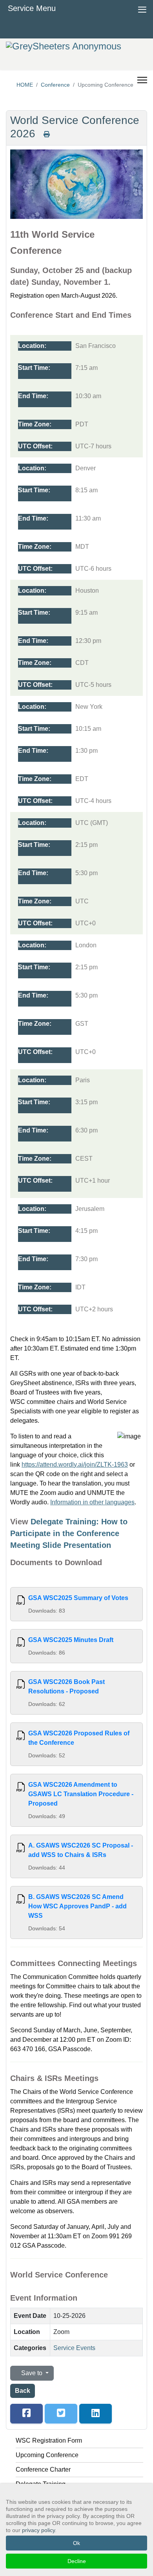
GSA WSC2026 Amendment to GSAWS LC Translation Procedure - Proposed (81, 1794)
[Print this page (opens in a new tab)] (47, 134)
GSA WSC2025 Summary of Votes (78, 1598)
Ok (76, 2543)
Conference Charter (43, 2470)
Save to (32, 2373)
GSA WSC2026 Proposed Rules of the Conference (79, 1738)
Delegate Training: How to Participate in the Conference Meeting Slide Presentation (69, 1533)
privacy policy (38, 2530)
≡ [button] (142, 8)
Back (23, 2391)
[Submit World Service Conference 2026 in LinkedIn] (96, 2414)
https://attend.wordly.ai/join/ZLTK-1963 (75, 1465)
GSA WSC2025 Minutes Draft (71, 1640)
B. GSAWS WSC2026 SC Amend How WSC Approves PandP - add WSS (77, 1906)
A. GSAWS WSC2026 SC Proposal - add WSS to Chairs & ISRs (81, 1850)
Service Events (74, 2348)
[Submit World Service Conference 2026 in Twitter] (61, 2414)
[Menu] (142, 74)
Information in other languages (92, 1502)
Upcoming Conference (47, 2455)
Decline (77, 2561)
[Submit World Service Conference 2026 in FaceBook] (26, 2414)
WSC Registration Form (49, 2440)
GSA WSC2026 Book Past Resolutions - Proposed (66, 1687)
